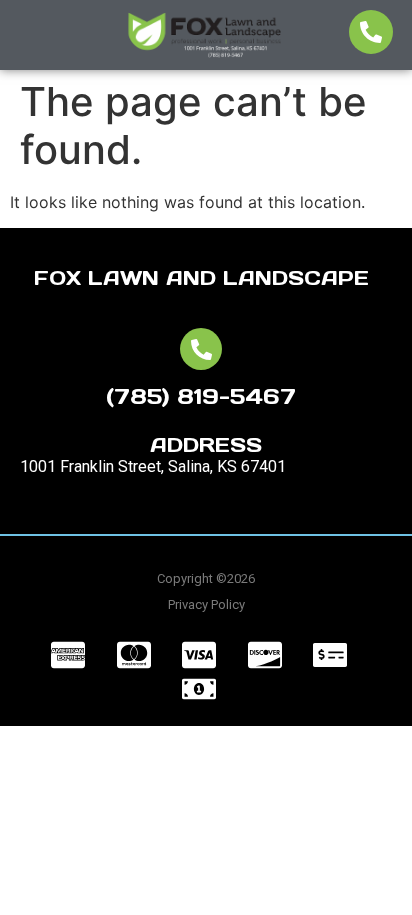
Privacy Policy (206, 604)
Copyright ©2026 (206, 578)
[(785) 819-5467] (201, 349)
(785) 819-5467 (201, 396)
